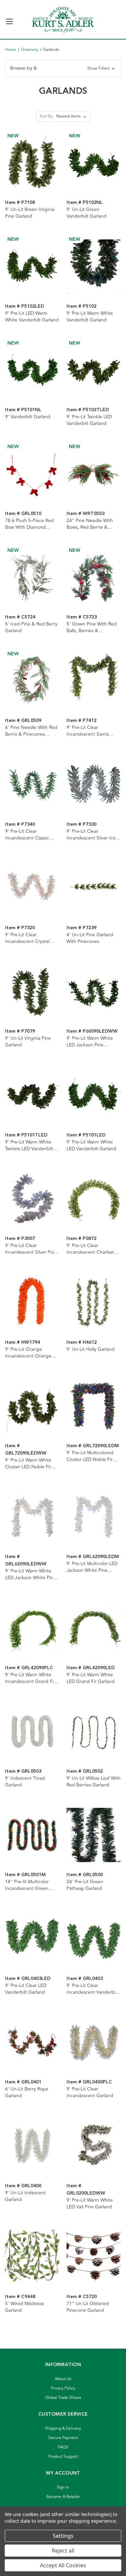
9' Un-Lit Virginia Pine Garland (28, 1042)
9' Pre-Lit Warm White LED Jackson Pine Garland (90, 1042)
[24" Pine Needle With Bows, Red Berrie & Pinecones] (94, 473)
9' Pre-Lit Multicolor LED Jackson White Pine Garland (92, 1567)
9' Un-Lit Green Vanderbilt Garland (87, 213)
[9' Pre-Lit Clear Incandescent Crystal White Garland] (32, 888)
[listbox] (73, 117)
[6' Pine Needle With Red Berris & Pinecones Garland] (32, 681)
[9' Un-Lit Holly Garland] (94, 1302)
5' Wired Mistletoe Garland (25, 2307)
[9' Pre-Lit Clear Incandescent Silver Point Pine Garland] (32, 1199)
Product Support (63, 2457)
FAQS (63, 2447)
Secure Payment (63, 2438)
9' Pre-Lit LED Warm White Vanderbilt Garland (32, 317)
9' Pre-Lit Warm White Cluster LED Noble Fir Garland (28, 1464)
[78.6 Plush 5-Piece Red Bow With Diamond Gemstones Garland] (32, 473)
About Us (63, 2379)
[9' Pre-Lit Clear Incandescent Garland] (94, 2042)
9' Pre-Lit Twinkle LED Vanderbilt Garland (89, 420)
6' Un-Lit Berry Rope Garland (27, 2092)
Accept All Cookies (63, 2565)
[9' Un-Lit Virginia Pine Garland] (32, 991)
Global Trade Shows (63, 2398)
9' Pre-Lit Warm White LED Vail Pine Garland (90, 2204)
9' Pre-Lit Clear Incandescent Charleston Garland (93, 1249)
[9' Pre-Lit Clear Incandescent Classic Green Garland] (32, 784)
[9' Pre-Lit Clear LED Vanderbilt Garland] (32, 1938)
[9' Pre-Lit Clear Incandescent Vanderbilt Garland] (94, 1938)
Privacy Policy (63, 2388)
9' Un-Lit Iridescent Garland (25, 2196)
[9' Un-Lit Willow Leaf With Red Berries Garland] (94, 1732)
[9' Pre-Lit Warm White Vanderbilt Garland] (94, 266)
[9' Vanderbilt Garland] (32, 370)
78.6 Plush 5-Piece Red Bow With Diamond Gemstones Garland (29, 524)
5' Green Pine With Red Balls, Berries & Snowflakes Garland (92, 628)
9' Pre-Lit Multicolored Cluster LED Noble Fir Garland (90, 1456)
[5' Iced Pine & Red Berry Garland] (32, 577)
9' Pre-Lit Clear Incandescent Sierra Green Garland (88, 731)
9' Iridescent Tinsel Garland (25, 1782)
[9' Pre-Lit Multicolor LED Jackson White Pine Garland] (94, 1517)
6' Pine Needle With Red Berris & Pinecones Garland (31, 731)
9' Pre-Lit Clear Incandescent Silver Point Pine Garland (32, 1249)
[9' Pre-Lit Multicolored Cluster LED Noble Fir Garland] (94, 1406)
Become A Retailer (63, 2497)
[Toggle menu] (9, 19)
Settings (63, 2536)
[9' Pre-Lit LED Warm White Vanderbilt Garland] (32, 266)
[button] (63, 68)
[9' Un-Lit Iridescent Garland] (32, 2146)
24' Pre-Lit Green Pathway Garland (85, 1885)
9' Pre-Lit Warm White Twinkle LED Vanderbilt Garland (29, 1146)
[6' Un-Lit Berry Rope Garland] (32, 2042)
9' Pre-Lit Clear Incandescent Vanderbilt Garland (92, 1989)
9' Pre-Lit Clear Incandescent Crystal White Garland (27, 938)
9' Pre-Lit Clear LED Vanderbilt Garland (26, 1989)
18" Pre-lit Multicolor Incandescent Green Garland (27, 1885)
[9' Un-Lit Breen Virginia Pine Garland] (32, 163)
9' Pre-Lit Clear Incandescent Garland (90, 2092)
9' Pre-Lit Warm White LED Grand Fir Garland (91, 1678)
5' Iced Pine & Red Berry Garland (31, 628)
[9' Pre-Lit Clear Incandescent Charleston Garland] (94, 1199)
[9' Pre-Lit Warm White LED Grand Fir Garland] (94, 1628)
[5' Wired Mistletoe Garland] (32, 2257)
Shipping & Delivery (63, 2428)
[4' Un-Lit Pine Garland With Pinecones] (94, 888)
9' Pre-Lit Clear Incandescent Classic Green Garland (27, 835)
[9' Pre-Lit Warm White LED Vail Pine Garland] (94, 2146)
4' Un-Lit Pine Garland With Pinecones (90, 938)
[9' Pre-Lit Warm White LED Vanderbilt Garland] (94, 1095)
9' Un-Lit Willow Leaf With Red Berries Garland (94, 1782)
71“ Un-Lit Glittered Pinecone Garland (88, 2307)
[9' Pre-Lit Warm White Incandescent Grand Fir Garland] (32, 1628)
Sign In (63, 2487)
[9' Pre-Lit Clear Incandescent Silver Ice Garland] (94, 784)
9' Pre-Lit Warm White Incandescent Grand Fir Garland (30, 1678)
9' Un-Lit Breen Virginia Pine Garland (30, 213)
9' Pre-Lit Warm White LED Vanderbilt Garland (91, 1146)
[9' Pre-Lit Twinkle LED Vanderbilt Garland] (94, 370)
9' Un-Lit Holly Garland (91, 1349)
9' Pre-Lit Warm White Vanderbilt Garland (90, 317)
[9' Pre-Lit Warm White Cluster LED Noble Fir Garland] (32, 1406)
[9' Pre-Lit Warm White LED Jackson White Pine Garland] (32, 1517)
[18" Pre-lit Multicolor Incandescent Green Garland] (32, 1835)
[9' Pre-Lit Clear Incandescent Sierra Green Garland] (94, 681)
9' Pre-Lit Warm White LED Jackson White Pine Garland (30, 1574)
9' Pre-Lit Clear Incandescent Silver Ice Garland (91, 835)
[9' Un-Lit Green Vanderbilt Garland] (94, 163)
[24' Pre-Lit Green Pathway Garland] (94, 1835)
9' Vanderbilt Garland (28, 417)
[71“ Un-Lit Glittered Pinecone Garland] (94, 2257)
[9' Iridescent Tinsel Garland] (32, 1732)
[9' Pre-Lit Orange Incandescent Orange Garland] (32, 1302)
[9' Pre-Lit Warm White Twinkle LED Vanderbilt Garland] (32, 1095)
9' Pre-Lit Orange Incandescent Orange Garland (28, 1353)
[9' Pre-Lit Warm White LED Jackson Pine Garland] (94, 991)
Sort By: (47, 116)
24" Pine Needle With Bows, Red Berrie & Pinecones (90, 524)
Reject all (63, 2551)
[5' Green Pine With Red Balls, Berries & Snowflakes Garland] (94, 577)
